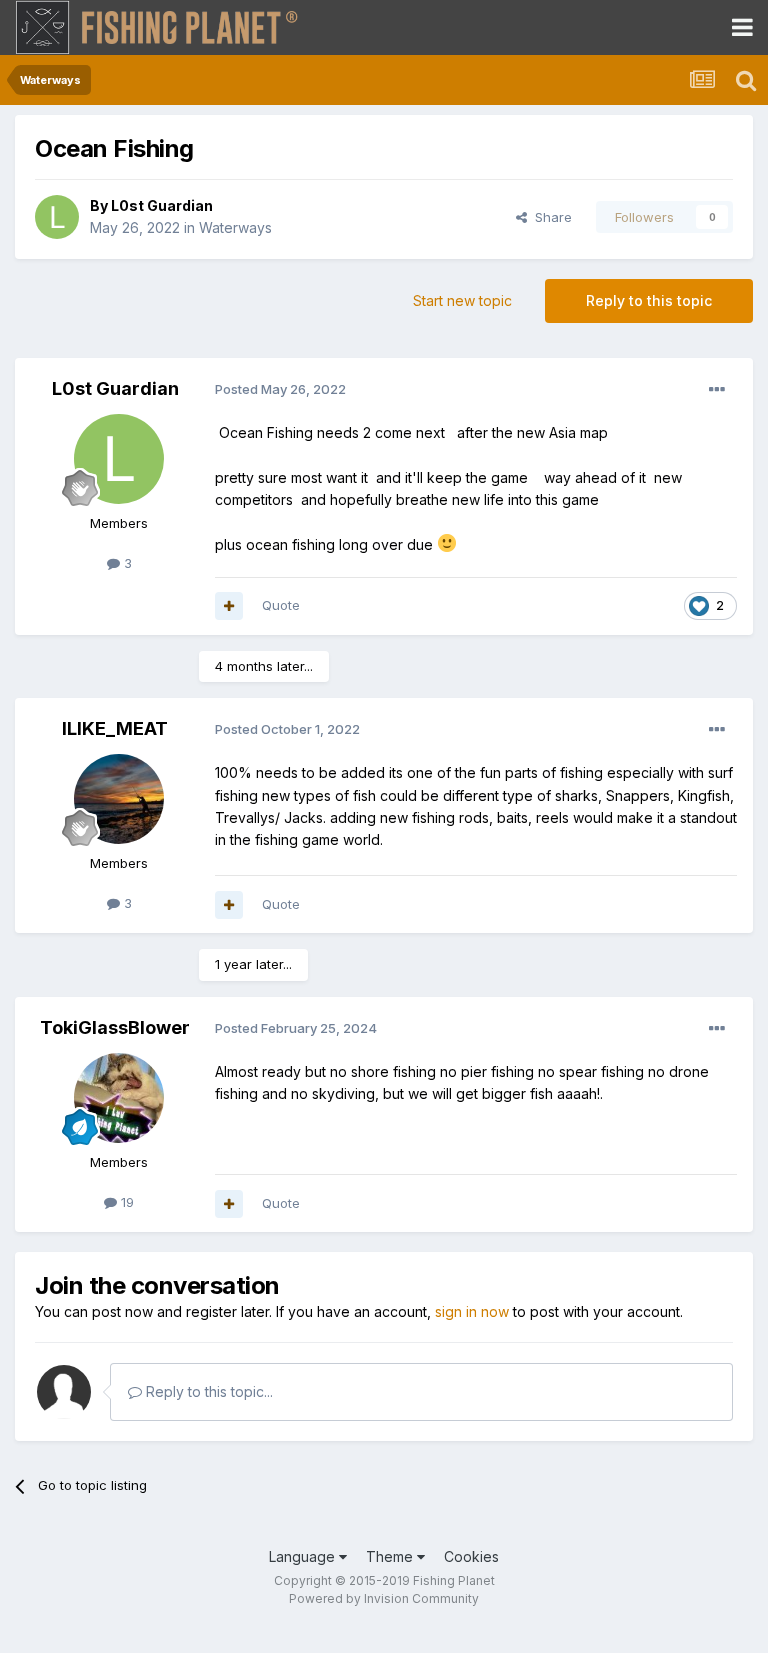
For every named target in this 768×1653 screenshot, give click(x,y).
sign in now (472, 1311)
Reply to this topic (649, 300)
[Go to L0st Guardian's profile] (57, 217)
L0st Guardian (162, 205)
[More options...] (717, 390)
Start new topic (462, 300)
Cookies (471, 1556)
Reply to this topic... (207, 1391)
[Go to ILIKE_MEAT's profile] (119, 799)
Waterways (235, 227)
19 (125, 1202)
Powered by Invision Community (384, 1598)
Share (549, 217)
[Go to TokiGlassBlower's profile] (119, 1098)
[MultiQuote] (229, 606)
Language (304, 1556)
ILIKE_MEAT (115, 728)
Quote (281, 605)
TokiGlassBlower (115, 1027)
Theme (391, 1556)
